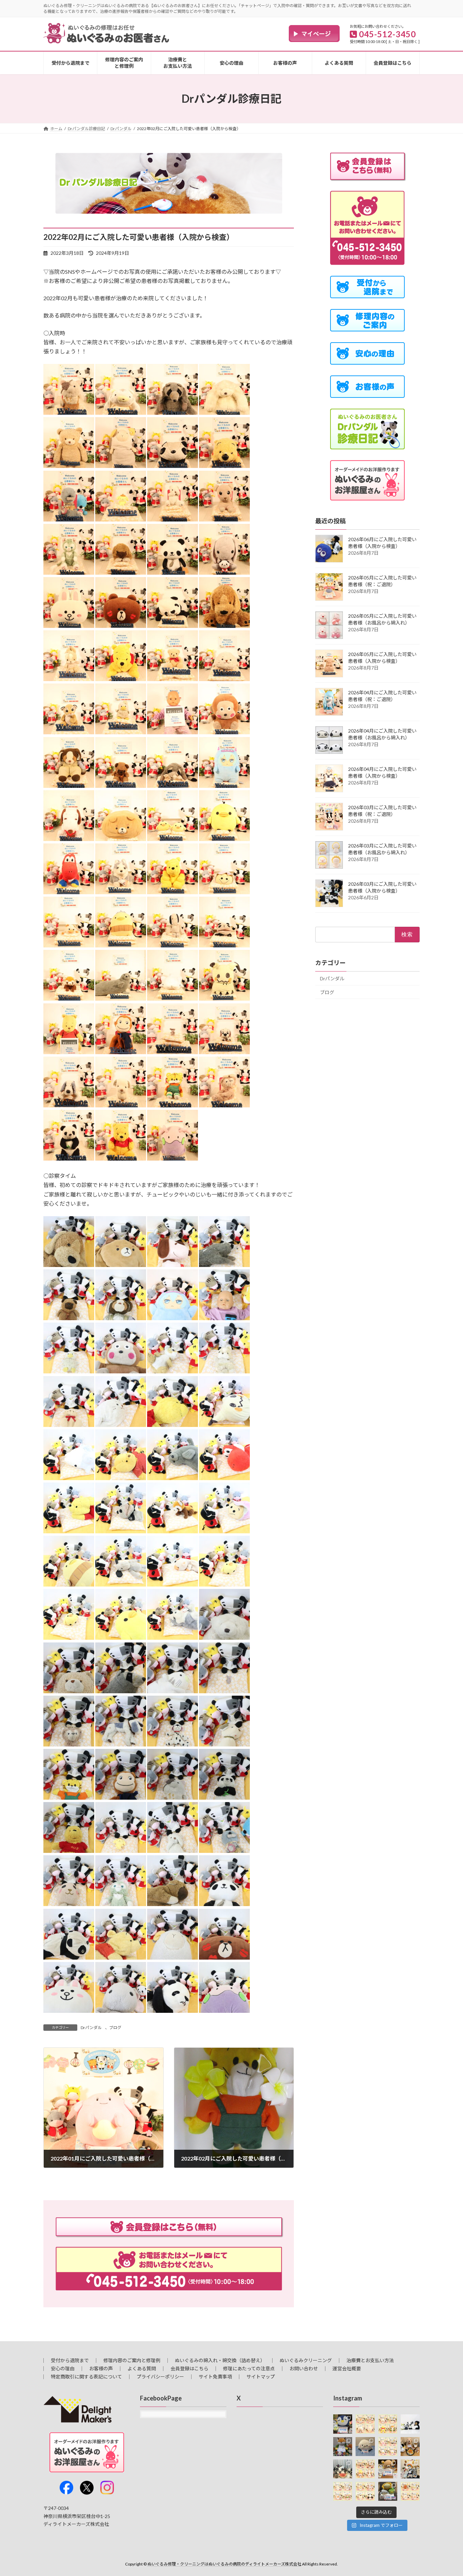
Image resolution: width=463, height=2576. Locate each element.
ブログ (115, 2028)
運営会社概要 (347, 2368)
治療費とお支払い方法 (370, 2360)
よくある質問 (142, 2368)
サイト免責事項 (215, 2377)
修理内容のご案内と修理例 (132, 2360)
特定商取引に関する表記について (86, 2377)
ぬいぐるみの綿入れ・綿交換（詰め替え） (220, 2360)
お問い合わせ (304, 2368)
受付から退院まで (70, 2360)
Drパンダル (91, 2028)
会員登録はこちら (189, 2368)
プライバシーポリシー (160, 2377)
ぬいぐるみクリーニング (306, 2360)
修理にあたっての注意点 (249, 2368)
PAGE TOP (446, 2492)
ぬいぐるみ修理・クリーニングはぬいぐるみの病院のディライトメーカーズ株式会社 (224, 2564)
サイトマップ (261, 2377)
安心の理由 (63, 2368)
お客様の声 (101, 2368)
